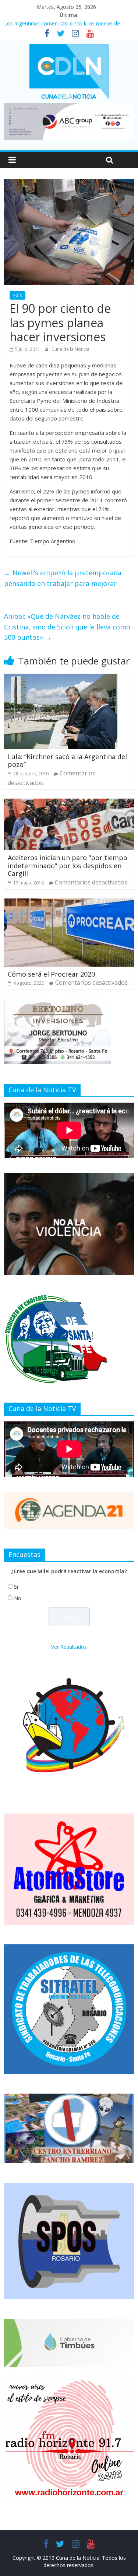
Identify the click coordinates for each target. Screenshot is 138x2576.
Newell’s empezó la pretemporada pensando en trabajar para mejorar (63, 578)
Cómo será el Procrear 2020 (51, 974)
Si (16, 1587)
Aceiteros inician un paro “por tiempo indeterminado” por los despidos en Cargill (68, 865)
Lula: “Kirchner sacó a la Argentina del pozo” (67, 761)
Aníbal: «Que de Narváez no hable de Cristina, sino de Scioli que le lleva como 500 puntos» (67, 627)
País (17, 295)
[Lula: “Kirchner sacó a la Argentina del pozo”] (61, 678)
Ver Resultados (69, 1647)
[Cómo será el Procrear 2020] (69, 903)
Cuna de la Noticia (70, 349)
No (18, 1598)
